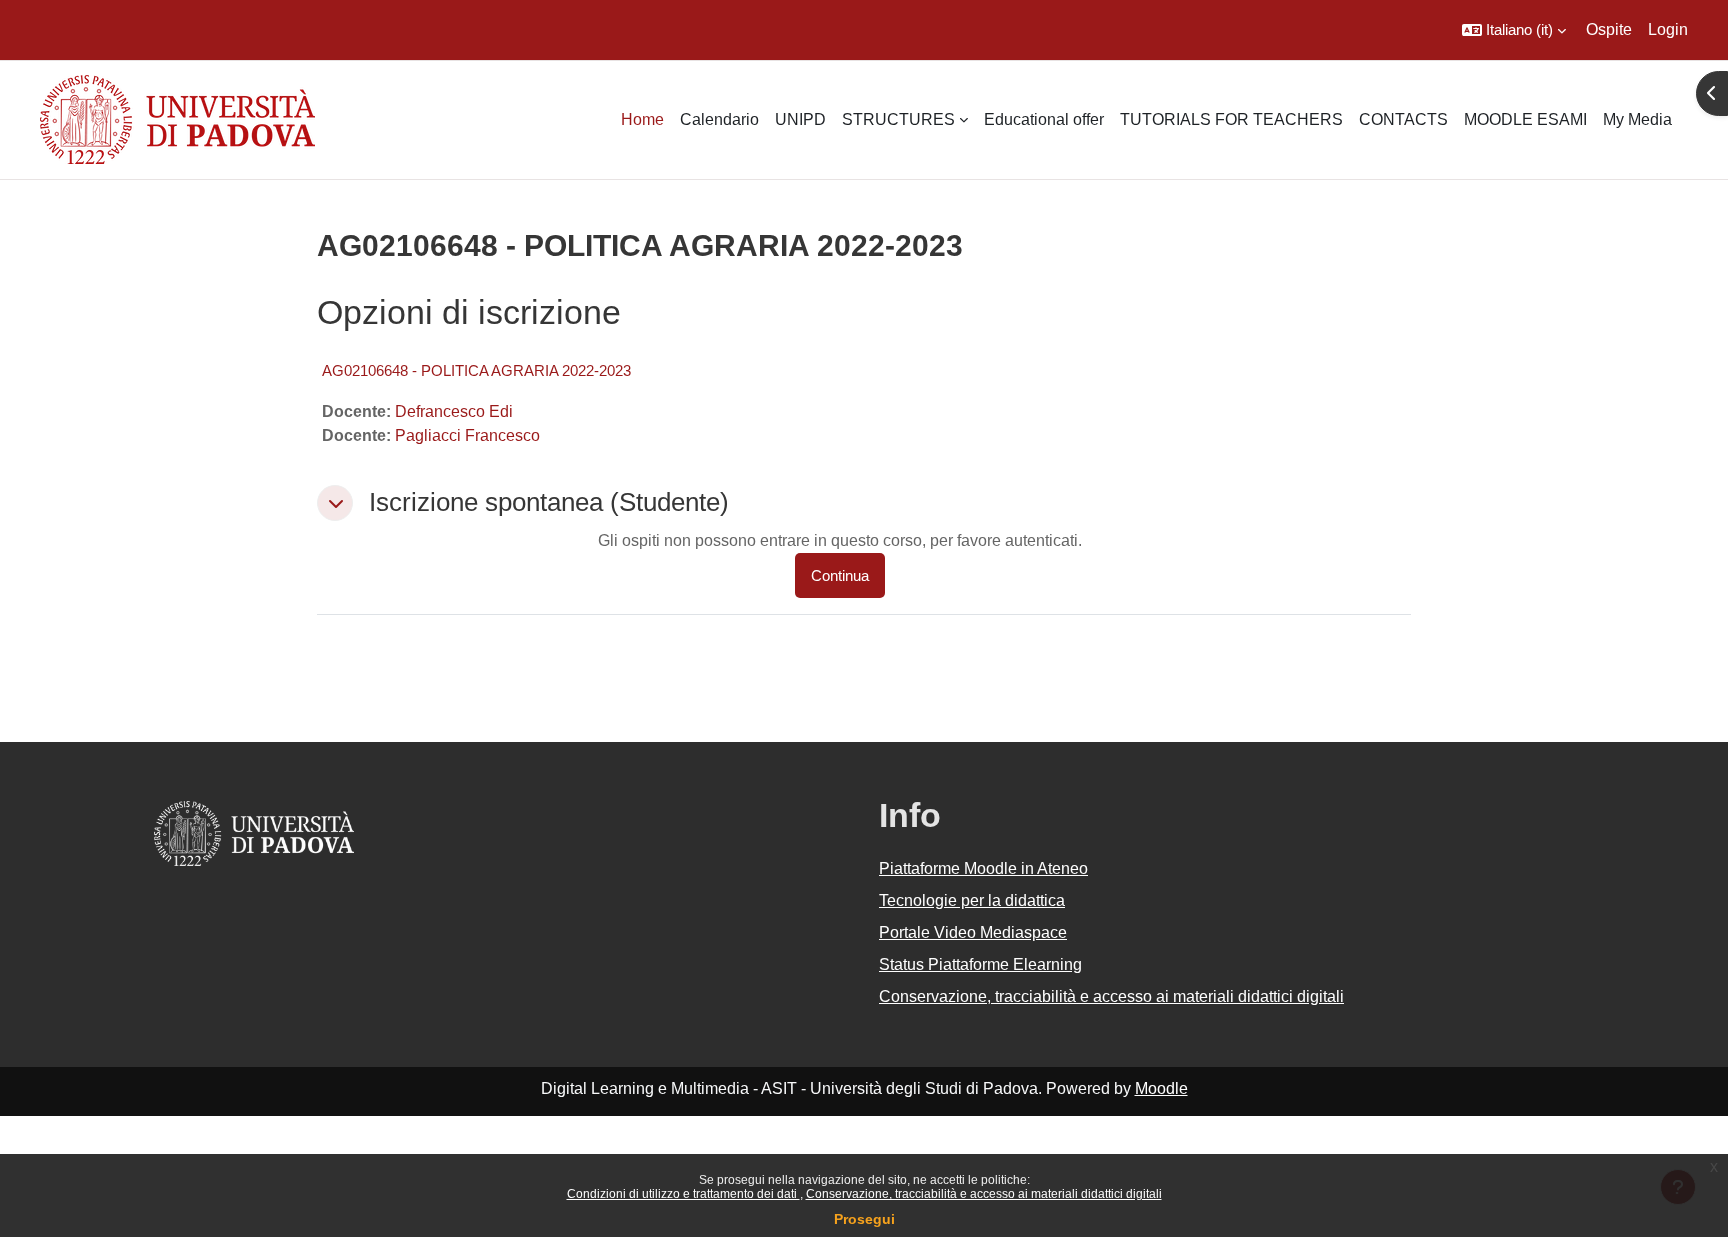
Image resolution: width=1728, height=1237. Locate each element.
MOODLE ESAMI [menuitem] (1525, 119)
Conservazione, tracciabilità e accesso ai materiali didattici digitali (984, 1194)
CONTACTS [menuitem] (1403, 119)
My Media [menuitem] (1637, 119)
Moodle (1161, 1088)
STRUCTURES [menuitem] (898, 119)
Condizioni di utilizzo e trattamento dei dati (683, 1194)
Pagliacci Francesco (467, 435)
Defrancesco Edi (454, 411)
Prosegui (864, 1219)
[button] (1514, 30)
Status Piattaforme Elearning (980, 964)
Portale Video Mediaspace (973, 932)
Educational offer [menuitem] (1044, 119)
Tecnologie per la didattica (972, 900)
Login (1668, 29)
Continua (840, 575)
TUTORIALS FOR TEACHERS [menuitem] (1231, 119)
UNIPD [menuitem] (800, 119)
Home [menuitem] (642, 119)
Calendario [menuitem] (719, 119)
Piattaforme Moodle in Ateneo (983, 868)
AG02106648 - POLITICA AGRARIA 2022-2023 (476, 370)
